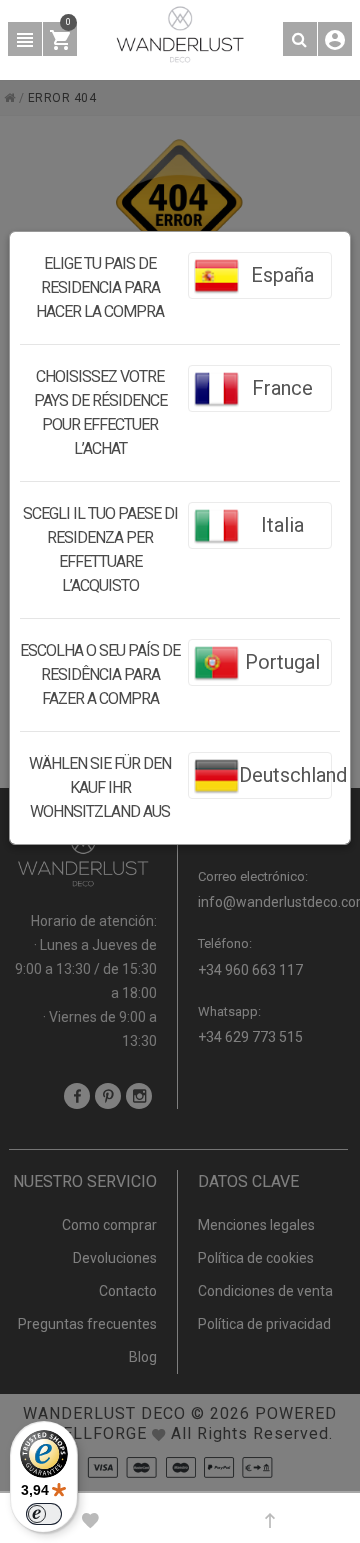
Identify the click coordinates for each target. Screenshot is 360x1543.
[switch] (44, 1514)
